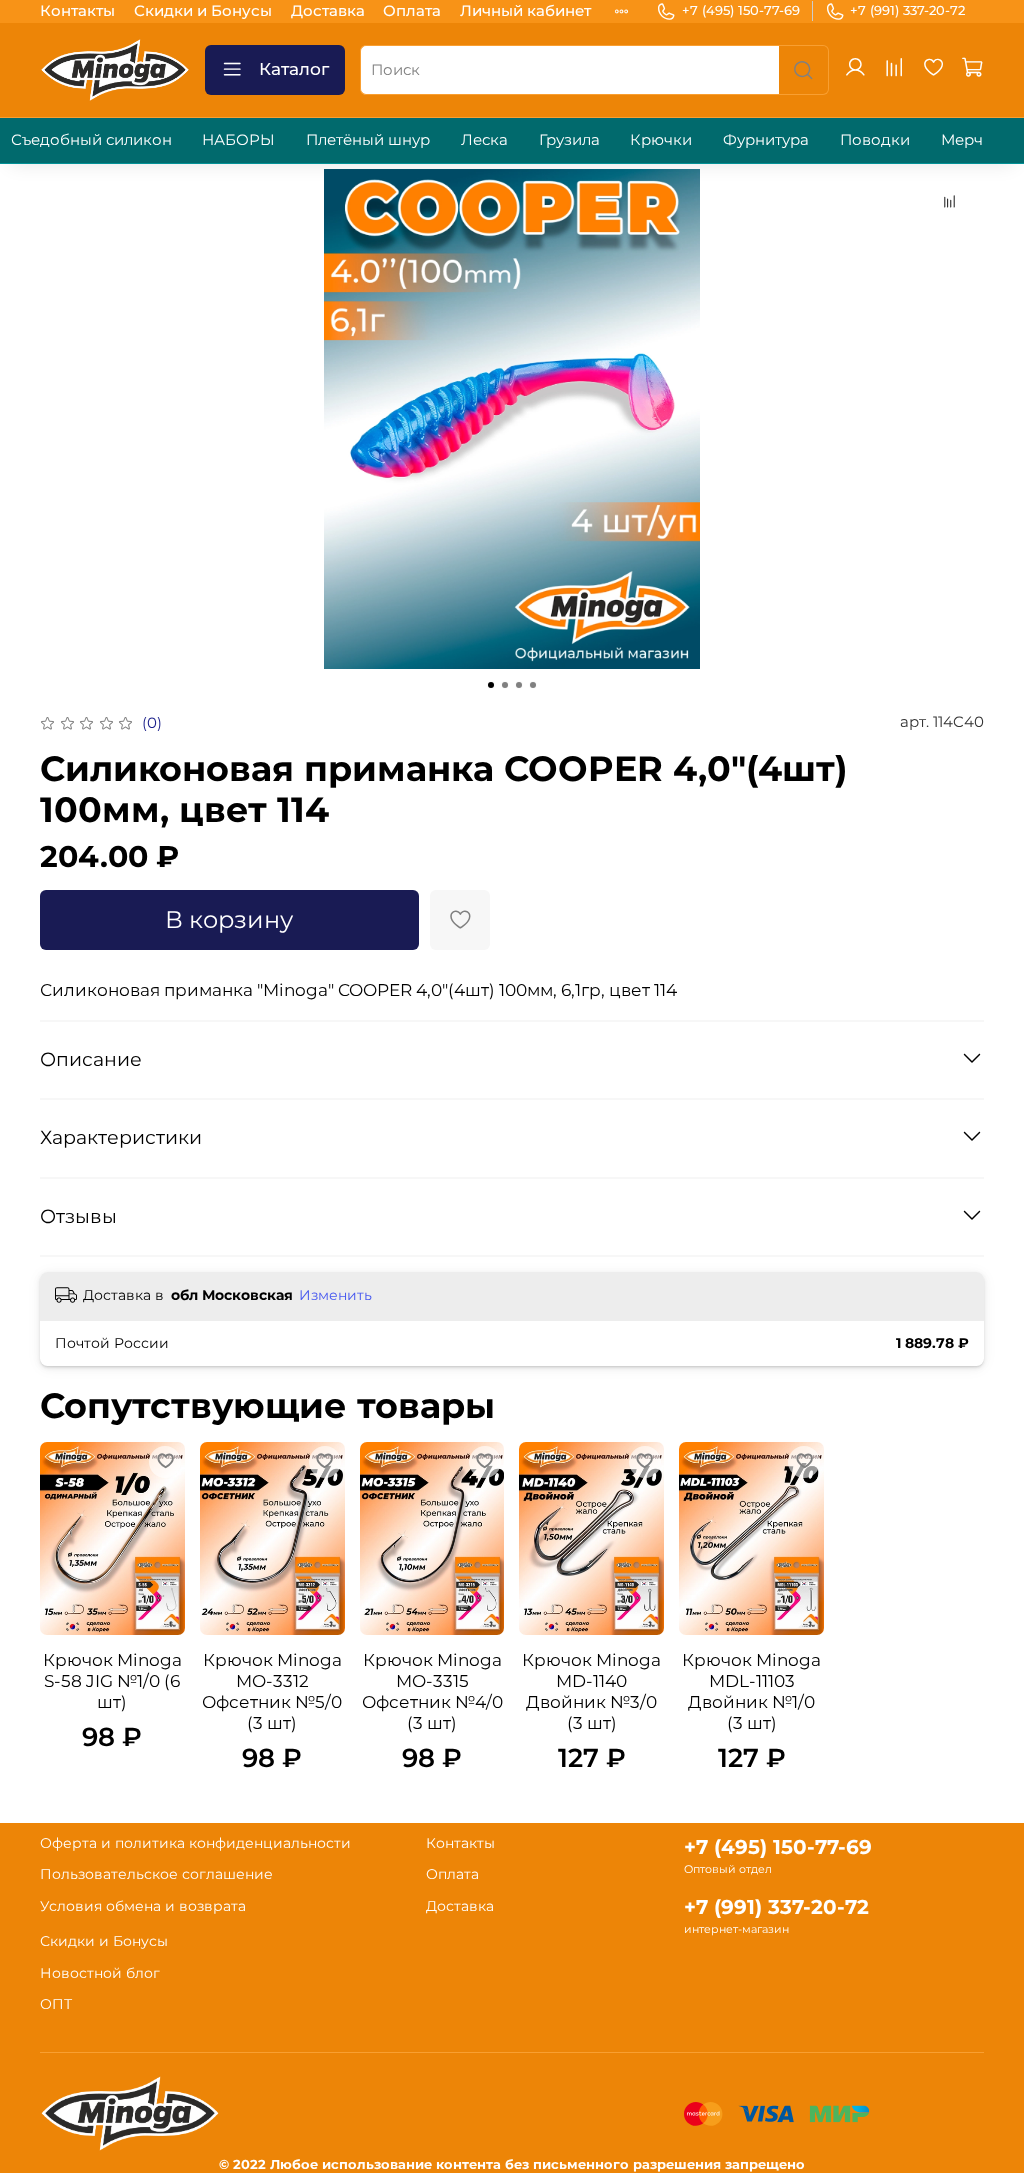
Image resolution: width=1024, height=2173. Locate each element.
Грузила (569, 139)
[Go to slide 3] (519, 685)
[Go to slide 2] (505, 685)
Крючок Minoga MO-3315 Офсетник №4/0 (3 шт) (432, 1691)
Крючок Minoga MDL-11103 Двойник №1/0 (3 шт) (751, 1691)
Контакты (77, 10)
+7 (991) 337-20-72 (907, 10)
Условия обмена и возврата (143, 1906)
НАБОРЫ (238, 139)
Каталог (294, 69)
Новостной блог (100, 1973)
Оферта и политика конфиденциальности (195, 1843)
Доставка (328, 10)
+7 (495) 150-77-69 (741, 10)
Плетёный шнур (368, 139)
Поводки (875, 139)
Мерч (962, 139)
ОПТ (56, 2004)
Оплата (412, 10)
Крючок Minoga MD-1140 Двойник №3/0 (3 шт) (591, 1691)
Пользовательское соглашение (156, 1874)
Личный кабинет (525, 10)
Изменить (335, 1295)
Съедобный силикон (91, 139)
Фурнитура (766, 139)
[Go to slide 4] (533, 685)
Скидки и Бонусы (203, 10)
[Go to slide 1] (491, 685)
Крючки (661, 139)
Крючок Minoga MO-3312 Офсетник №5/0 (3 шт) (272, 1691)
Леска (484, 139)
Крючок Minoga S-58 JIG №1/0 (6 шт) (112, 1681)
